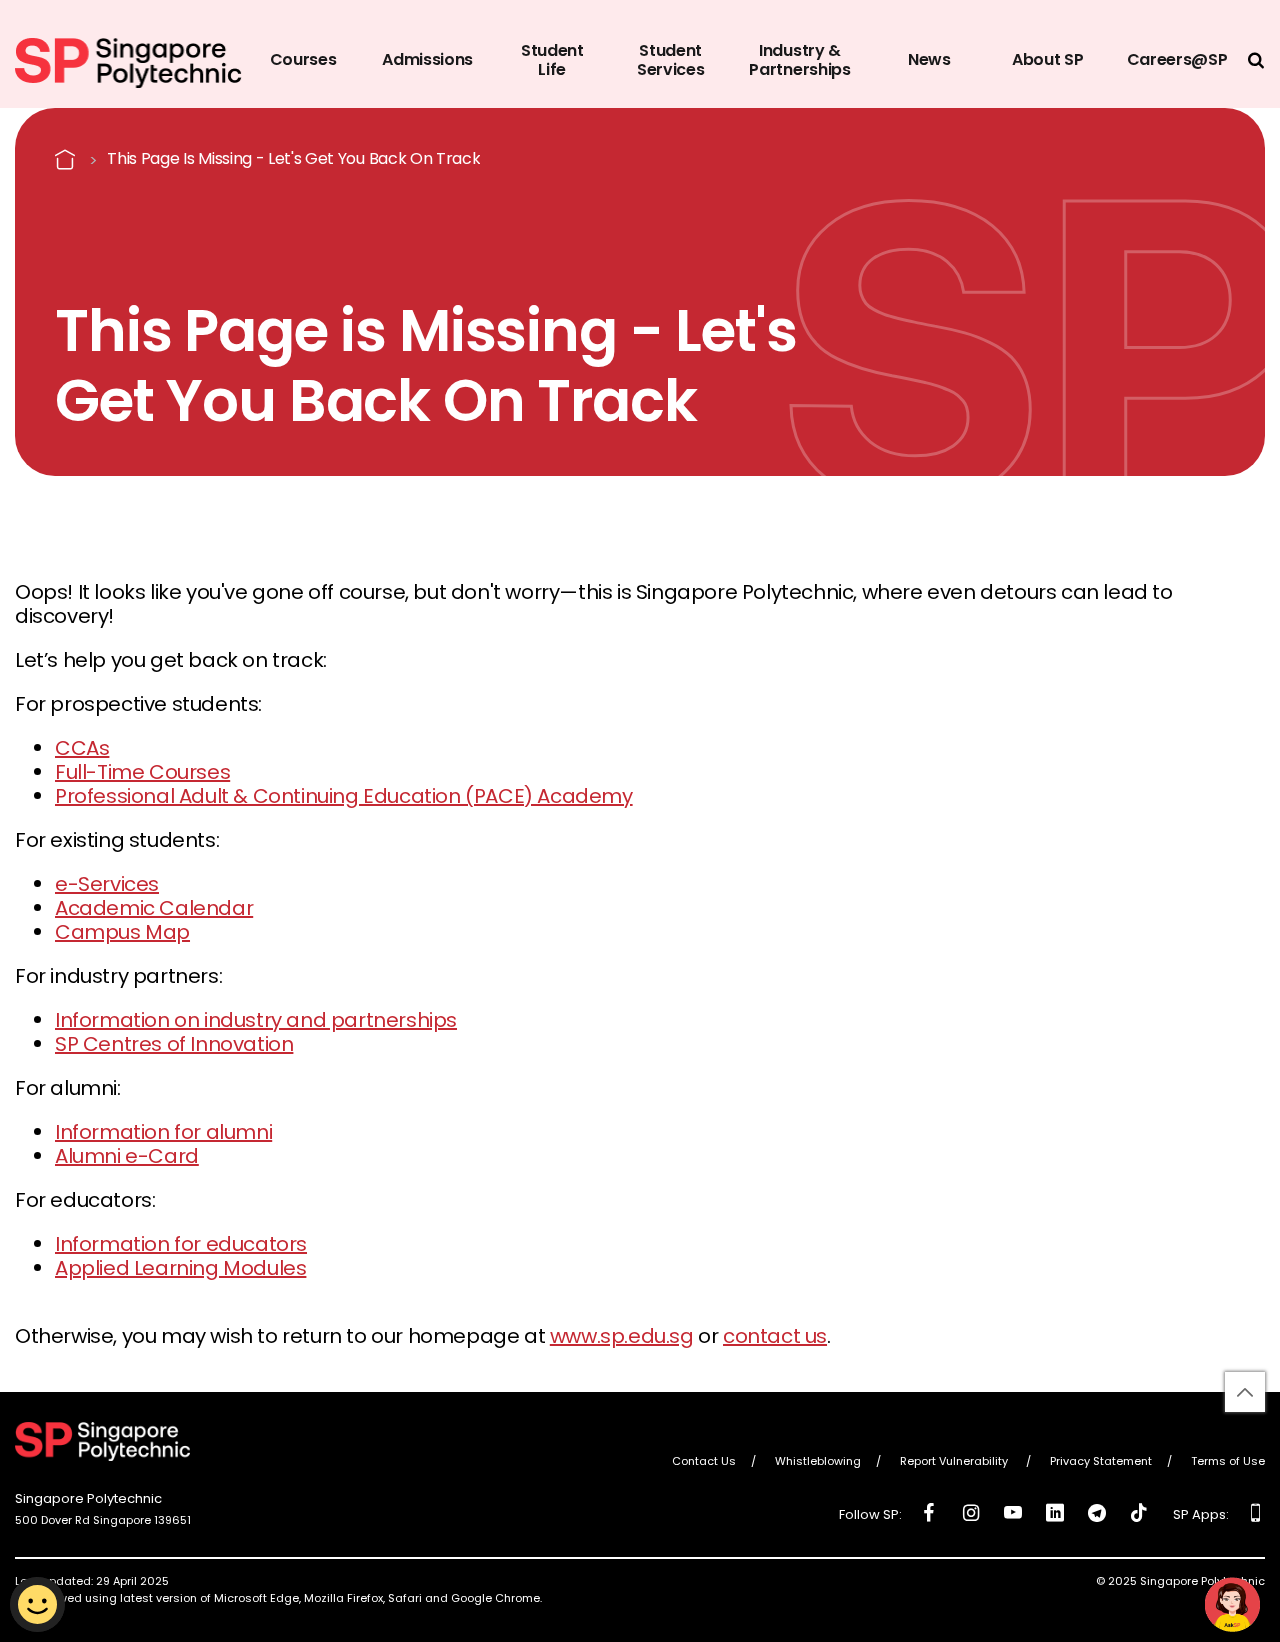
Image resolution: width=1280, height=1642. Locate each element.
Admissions (427, 59)
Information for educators (181, 1244)
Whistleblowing (818, 1462)
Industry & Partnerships (799, 60)
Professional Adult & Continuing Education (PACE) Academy (344, 796)
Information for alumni (163, 1132)
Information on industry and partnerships (256, 1020)
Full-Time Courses (142, 772)
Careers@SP (1177, 59)
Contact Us (704, 1462)
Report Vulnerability (955, 1462)
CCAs (82, 748)
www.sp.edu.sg (622, 1336)
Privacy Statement (1101, 1462)
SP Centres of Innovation (174, 1044)
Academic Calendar (154, 908)
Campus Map (122, 932)
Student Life (552, 60)
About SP (1047, 59)
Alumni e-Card (127, 1156)
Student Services (670, 60)
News (929, 59)
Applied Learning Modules (180, 1268)
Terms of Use (1228, 1462)
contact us (775, 1336)
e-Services (107, 884)
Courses (303, 59)
